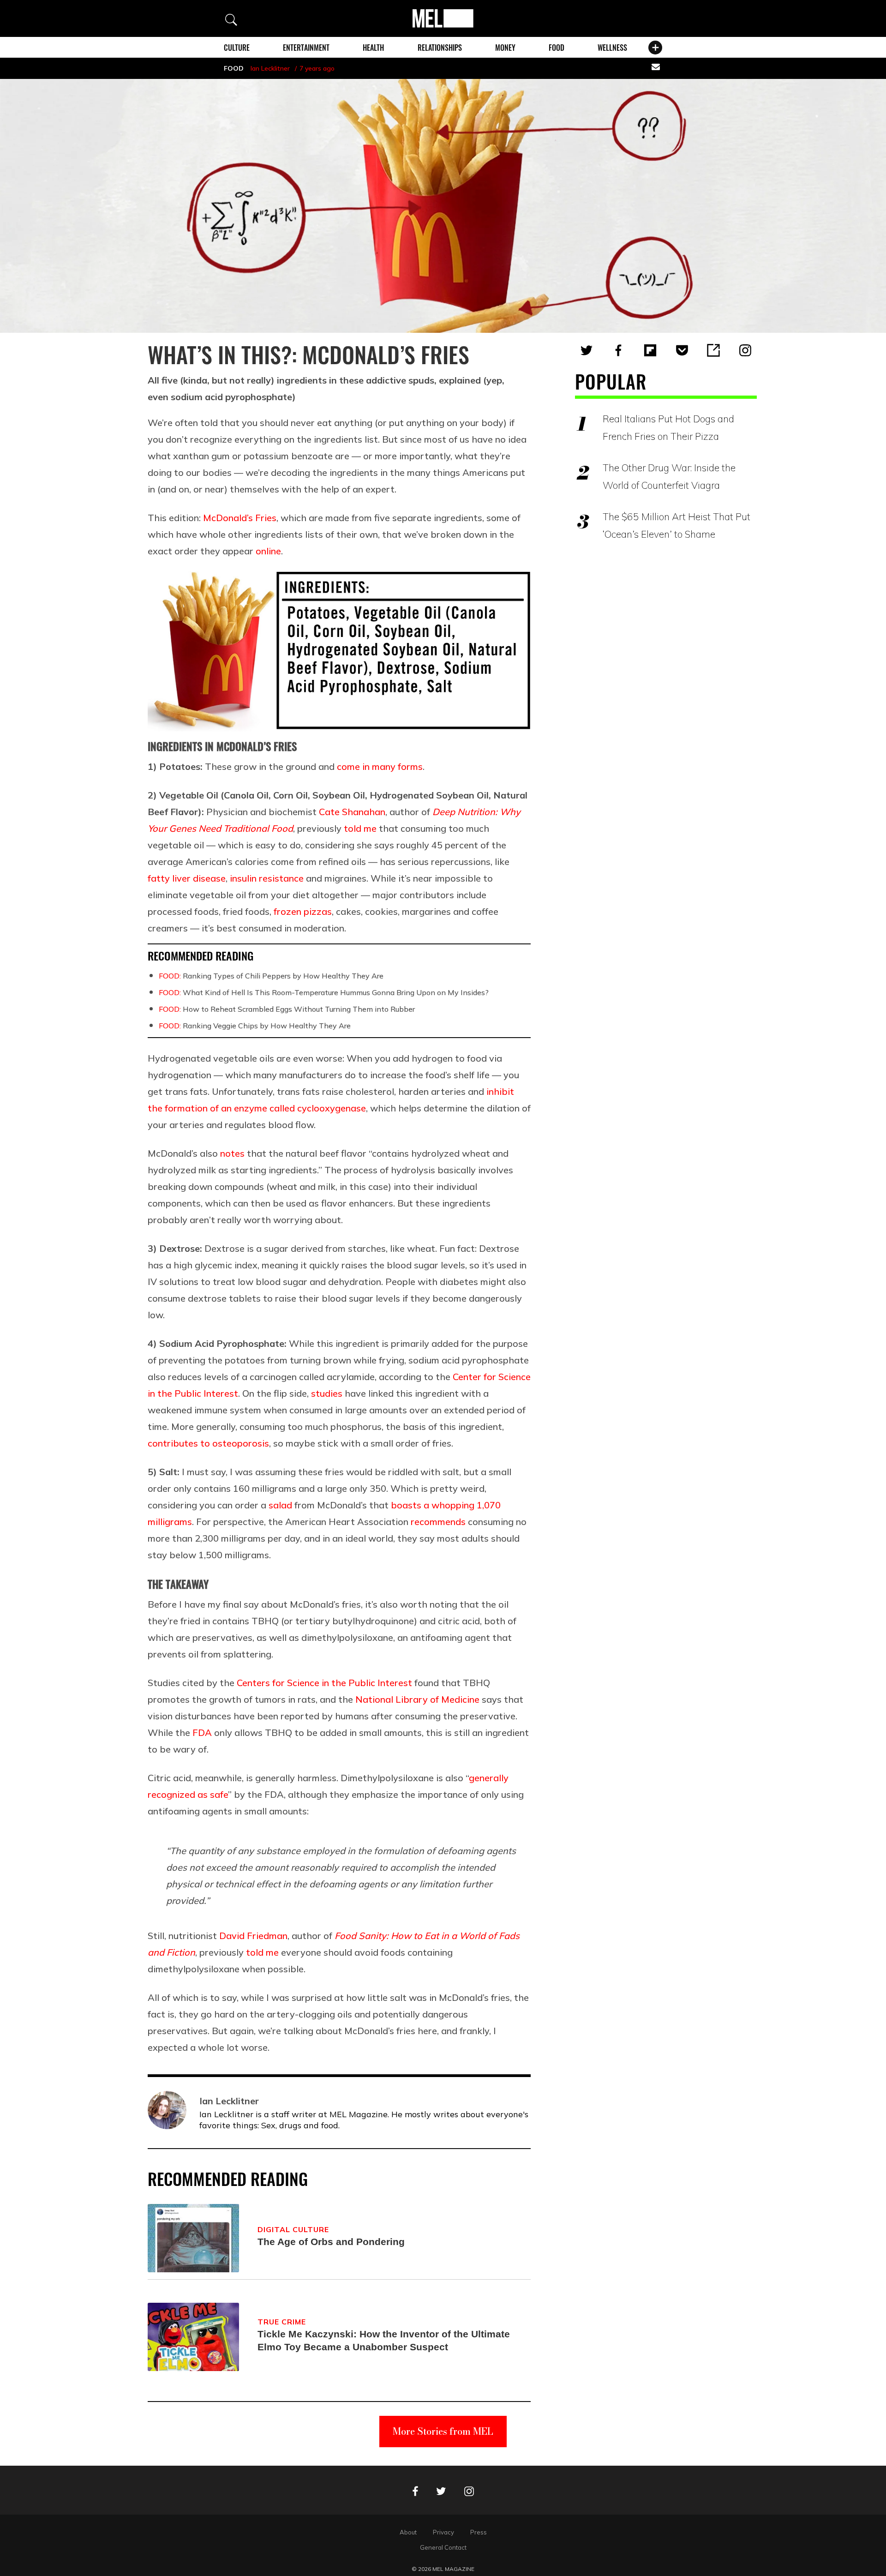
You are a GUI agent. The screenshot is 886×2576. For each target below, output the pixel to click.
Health (373, 48)
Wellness (612, 48)
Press (479, 2532)
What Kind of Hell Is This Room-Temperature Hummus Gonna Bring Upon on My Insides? (324, 992)
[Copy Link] (713, 350)
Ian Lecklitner (270, 68)
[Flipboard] (650, 350)
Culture (237, 48)
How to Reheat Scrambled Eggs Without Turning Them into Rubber (287, 1009)
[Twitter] (587, 350)
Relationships (440, 48)
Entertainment (306, 48)
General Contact (443, 2547)
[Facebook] (618, 350)
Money (505, 48)
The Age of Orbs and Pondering (331, 2242)
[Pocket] (682, 350)
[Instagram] (745, 350)
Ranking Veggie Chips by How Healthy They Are (255, 1026)
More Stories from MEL (443, 2431)
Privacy (443, 2532)
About (408, 2532)
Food (557, 48)
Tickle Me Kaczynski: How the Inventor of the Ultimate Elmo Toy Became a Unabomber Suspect (384, 2340)
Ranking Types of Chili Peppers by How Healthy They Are (271, 976)
